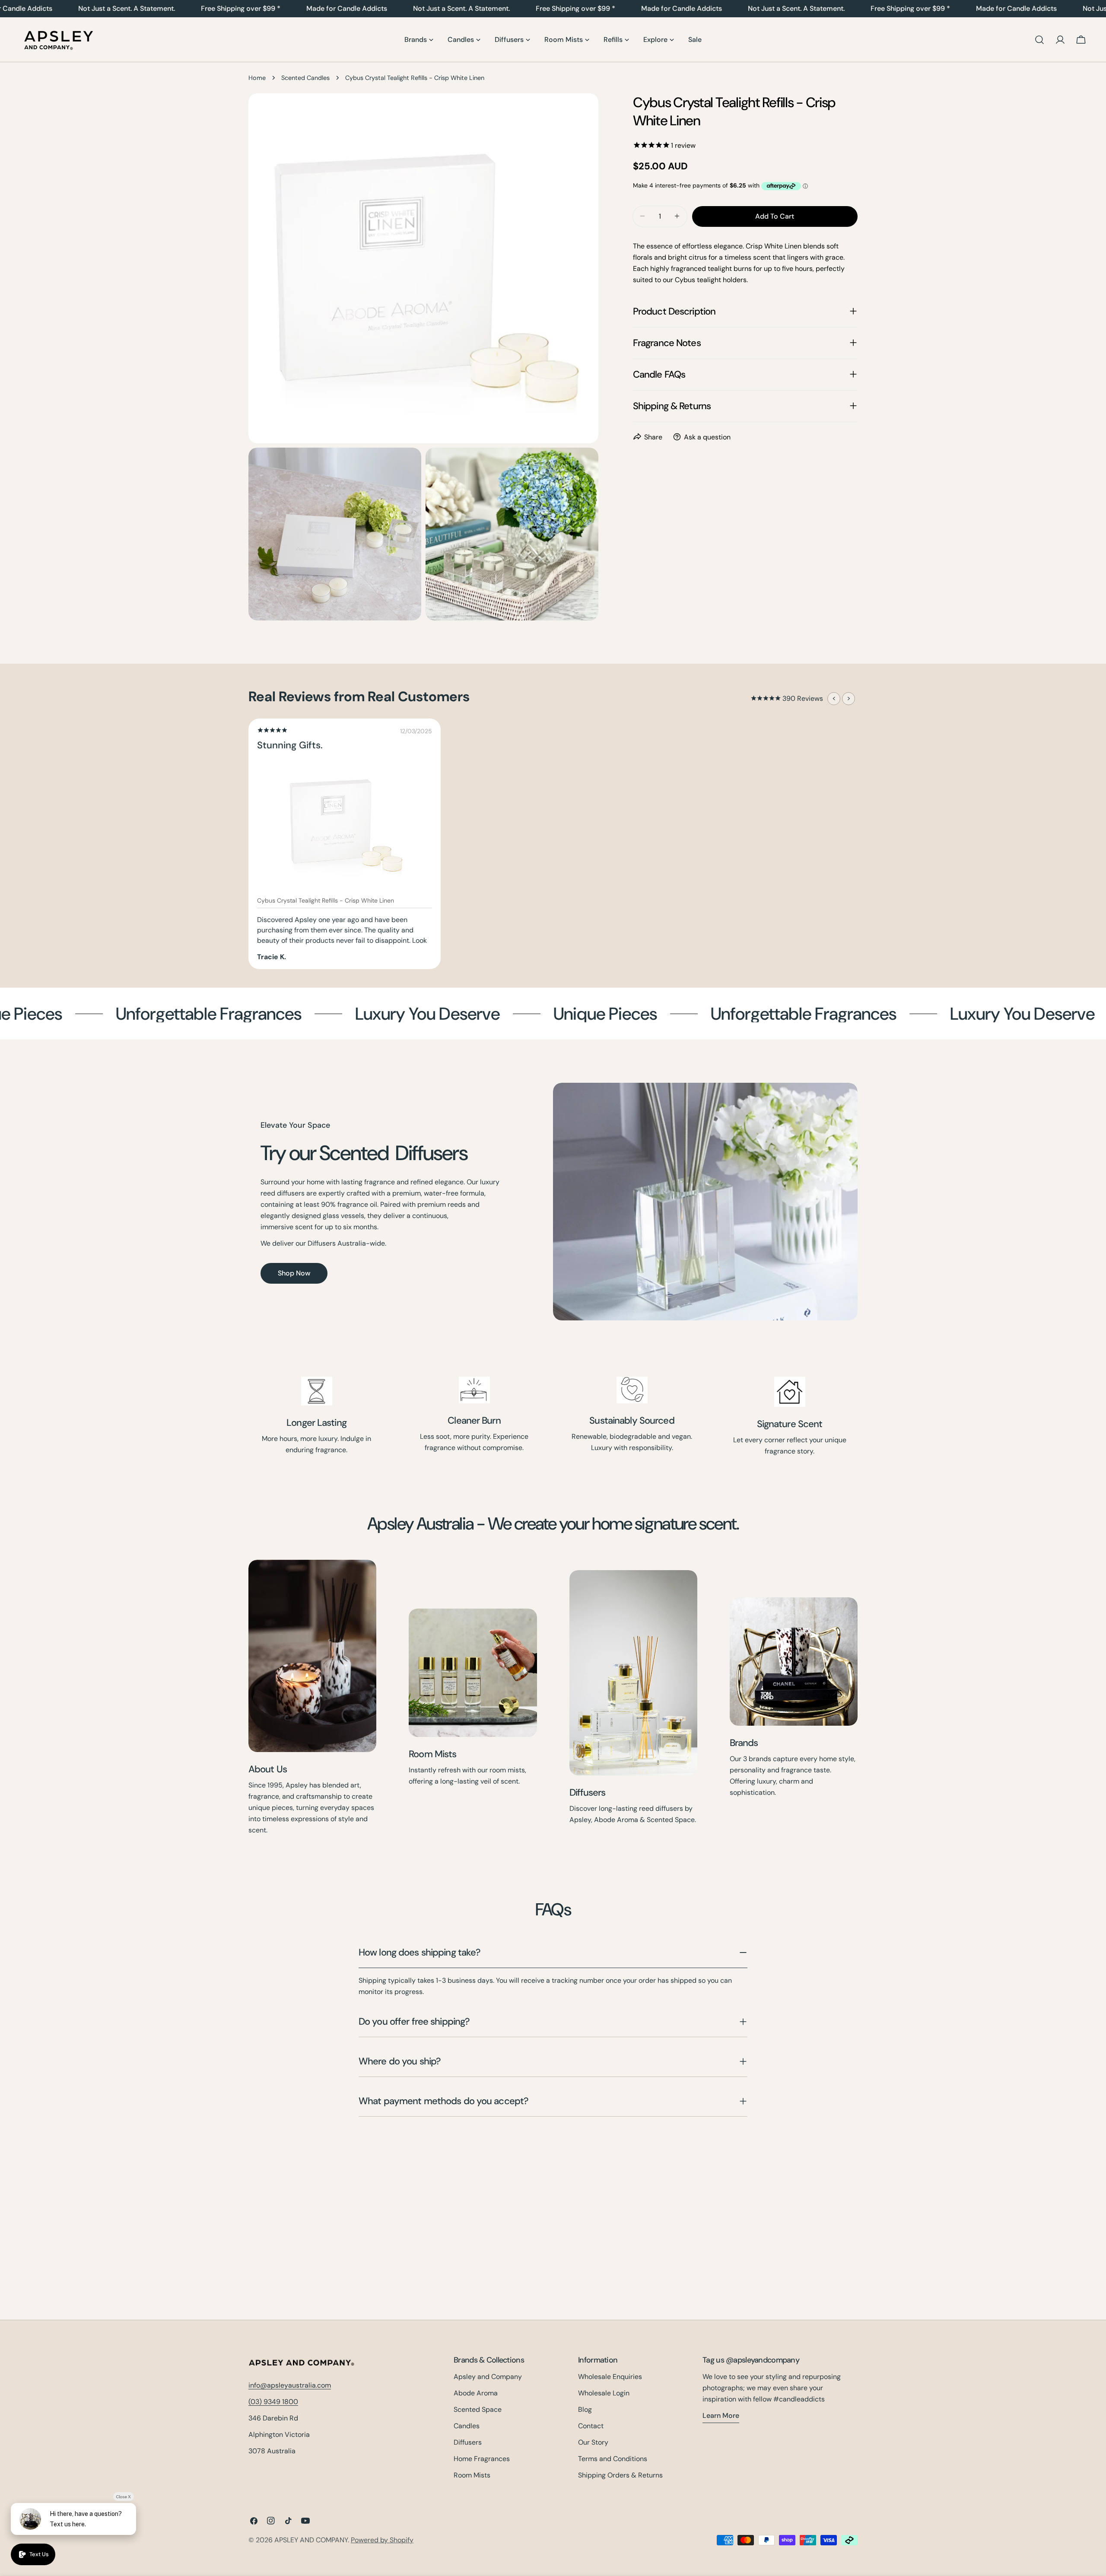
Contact (591, 2426)
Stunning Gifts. (290, 745)
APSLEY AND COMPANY (311, 2540)
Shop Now (294, 1273)
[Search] (1039, 40)
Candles (467, 2426)
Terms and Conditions (613, 2459)
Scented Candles (305, 78)
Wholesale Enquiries (610, 2377)
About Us (268, 1769)
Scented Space (478, 2409)
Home (257, 78)
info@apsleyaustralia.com (290, 2386)
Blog (585, 2409)
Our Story (593, 2442)
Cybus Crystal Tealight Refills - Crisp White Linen (326, 900)
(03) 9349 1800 (273, 2402)
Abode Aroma (476, 2393)
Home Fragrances (482, 2459)
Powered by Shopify (382, 2540)
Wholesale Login (604, 2393)
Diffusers (588, 1792)
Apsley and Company (488, 2377)
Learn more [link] (721, 2415)
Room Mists (432, 1754)
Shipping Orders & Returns (620, 2475)
